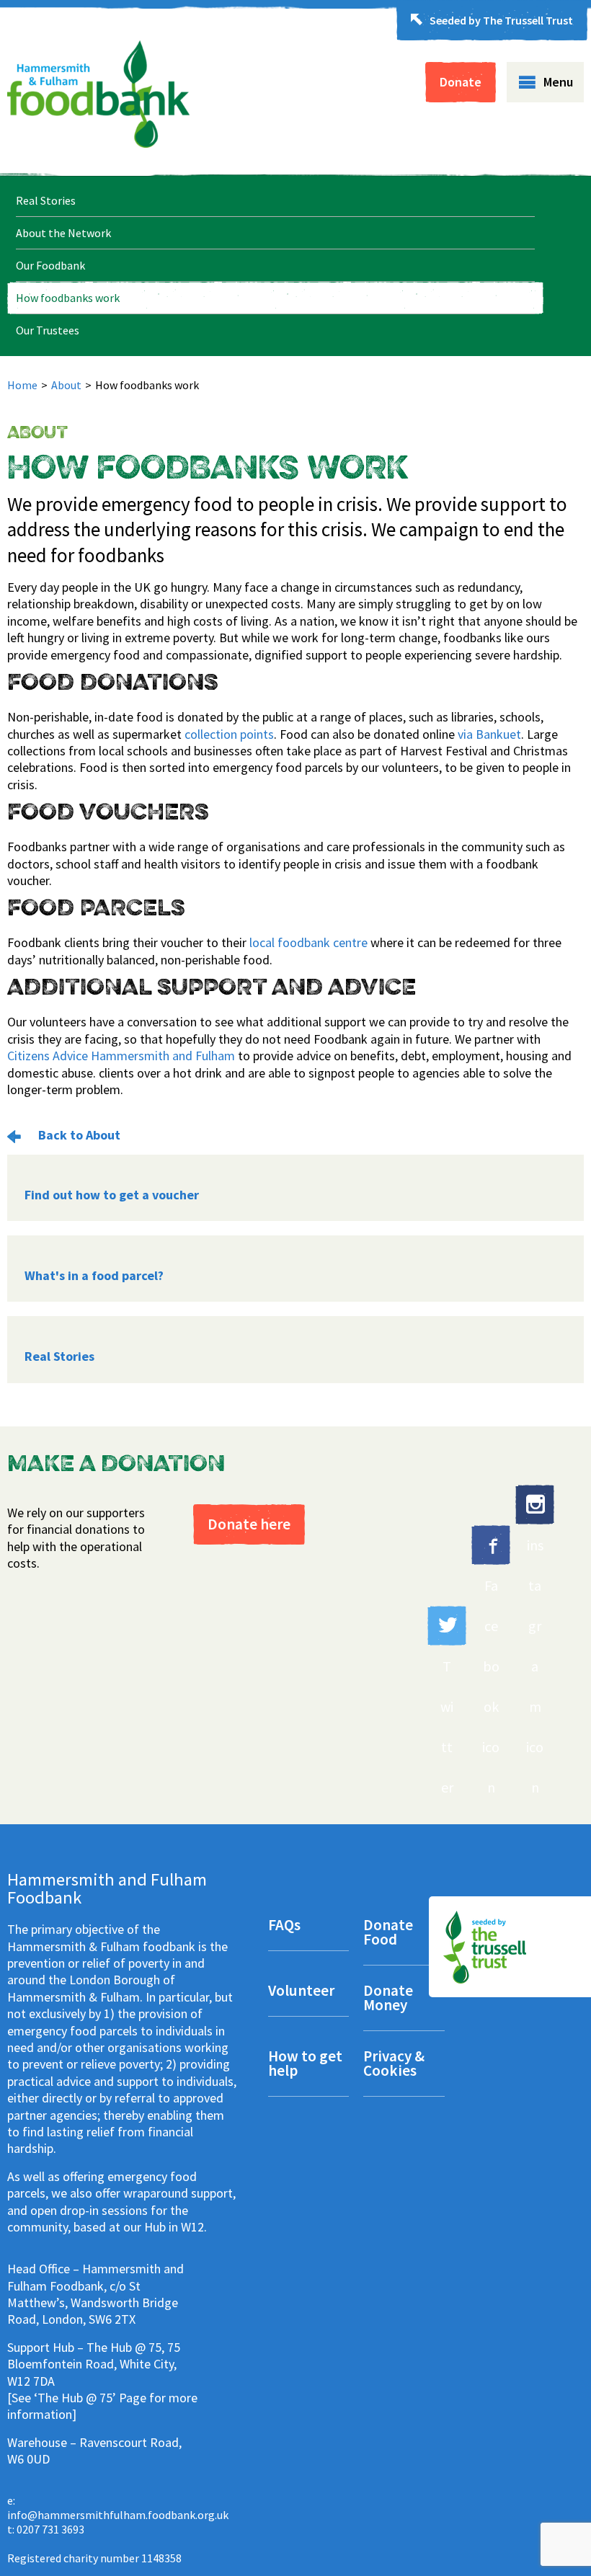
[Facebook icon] (491, 1545)
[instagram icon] (535, 1505)
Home (22, 385)
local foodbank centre (308, 942)
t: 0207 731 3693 (46, 2529)
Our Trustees (48, 330)
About (66, 385)
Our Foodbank (50, 265)
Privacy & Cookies (394, 2065)
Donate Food (388, 1933)
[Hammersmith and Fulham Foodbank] (98, 143)
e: (118, 2508)
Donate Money (388, 1999)
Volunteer (301, 1992)
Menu (558, 82)
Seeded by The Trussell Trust (501, 20)
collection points (229, 734)
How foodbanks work (68, 298)
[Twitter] (447, 1626)
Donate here (249, 1524)
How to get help (305, 2065)
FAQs (284, 1926)
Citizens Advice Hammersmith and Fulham (121, 1056)
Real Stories (46, 200)
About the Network (63, 233)
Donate (461, 82)
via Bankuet (489, 734)
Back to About (78, 1135)
